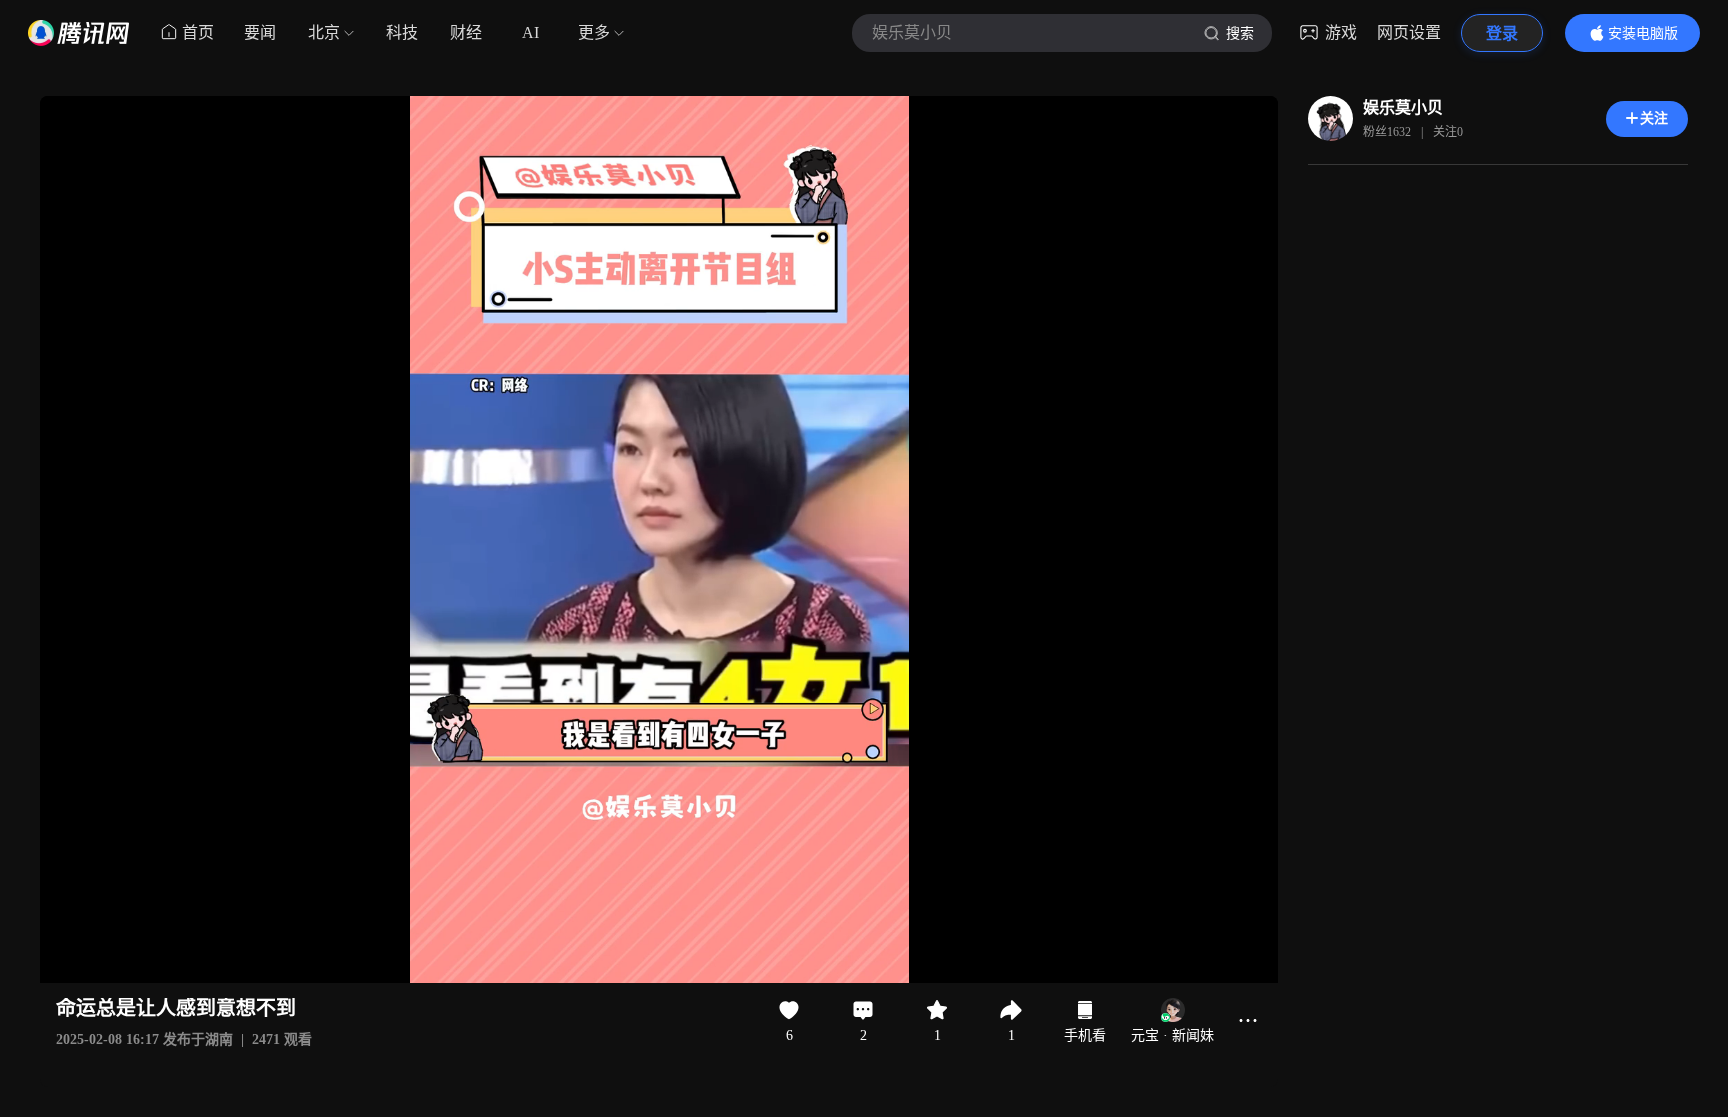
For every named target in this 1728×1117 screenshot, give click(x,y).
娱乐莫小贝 (1403, 107)
